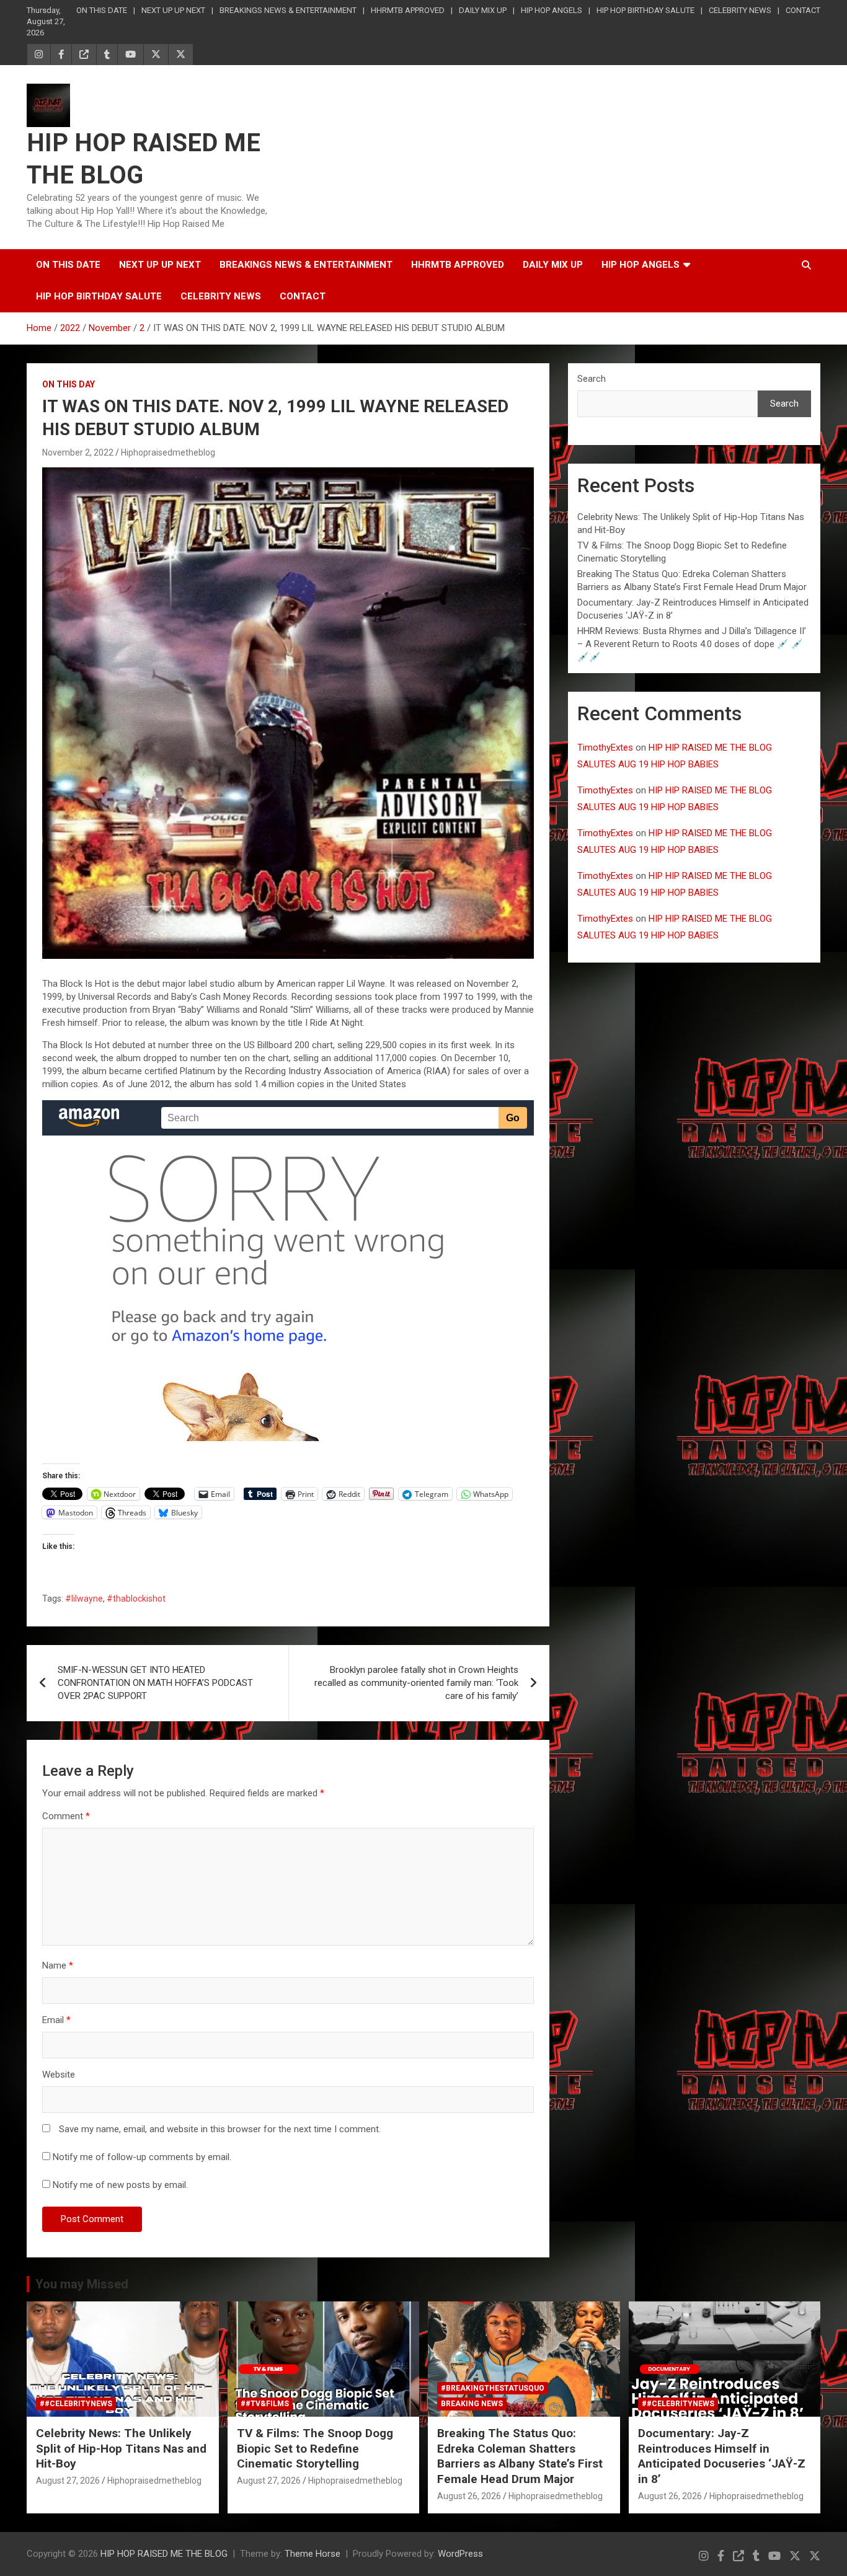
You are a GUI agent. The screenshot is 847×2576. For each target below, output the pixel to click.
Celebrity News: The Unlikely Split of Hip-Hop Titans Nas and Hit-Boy (121, 2448)
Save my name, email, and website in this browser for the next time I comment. (220, 2129)
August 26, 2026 (469, 2496)
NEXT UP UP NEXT (173, 10)
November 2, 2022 (78, 452)
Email (56, 2020)
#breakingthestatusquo (493, 2388)
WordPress (460, 2554)
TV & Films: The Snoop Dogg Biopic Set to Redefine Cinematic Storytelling (315, 2448)
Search (592, 379)
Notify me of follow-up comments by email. (142, 2157)
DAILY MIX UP (483, 10)
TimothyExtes (605, 748)
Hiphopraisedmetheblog (168, 452)
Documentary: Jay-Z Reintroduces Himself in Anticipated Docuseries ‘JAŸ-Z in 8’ (722, 2456)
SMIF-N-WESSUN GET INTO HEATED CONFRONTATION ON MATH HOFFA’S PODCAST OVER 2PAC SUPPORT (155, 1683)
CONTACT (803, 10)
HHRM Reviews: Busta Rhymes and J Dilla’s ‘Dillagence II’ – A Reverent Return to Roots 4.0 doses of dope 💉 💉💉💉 (692, 644)
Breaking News (472, 2404)
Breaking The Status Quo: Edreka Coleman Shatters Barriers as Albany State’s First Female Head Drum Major (520, 2456)
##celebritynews (76, 2404)
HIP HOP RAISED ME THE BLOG (164, 2554)
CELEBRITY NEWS (740, 10)
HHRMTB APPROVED (408, 10)
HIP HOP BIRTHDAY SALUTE (645, 10)
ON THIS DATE (102, 10)
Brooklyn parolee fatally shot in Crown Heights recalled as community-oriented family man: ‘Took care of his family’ (416, 1683)
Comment (66, 1816)
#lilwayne (84, 1599)
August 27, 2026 (68, 2481)
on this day (69, 384)
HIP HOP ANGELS (552, 10)
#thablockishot (136, 1599)
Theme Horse (313, 2554)
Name (58, 1965)
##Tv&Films (265, 2404)
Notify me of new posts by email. (120, 2185)
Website (59, 2075)
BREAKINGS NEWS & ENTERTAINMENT (288, 10)
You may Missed (82, 2284)
